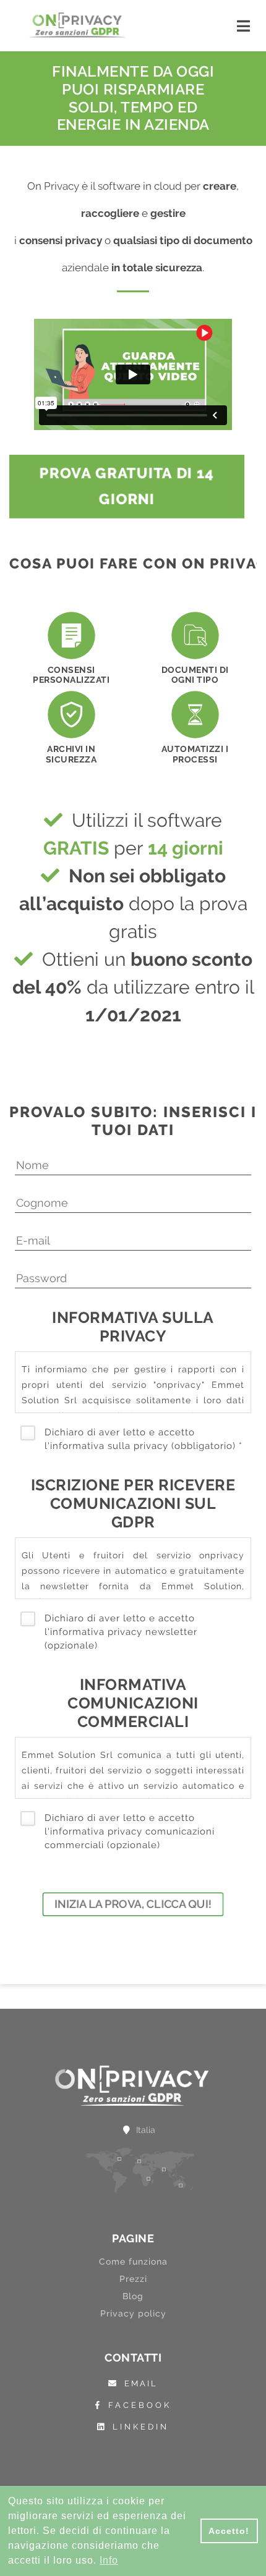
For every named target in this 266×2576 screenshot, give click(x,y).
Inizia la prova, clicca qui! (133, 1904)
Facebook (140, 2405)
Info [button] (109, 2560)
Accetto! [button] (229, 2531)
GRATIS (76, 848)
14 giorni (186, 848)
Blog (133, 2296)
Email (141, 2384)
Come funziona (133, 2261)
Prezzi (133, 2279)
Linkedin (141, 2427)
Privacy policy (133, 2313)
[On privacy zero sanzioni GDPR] (77, 25)
